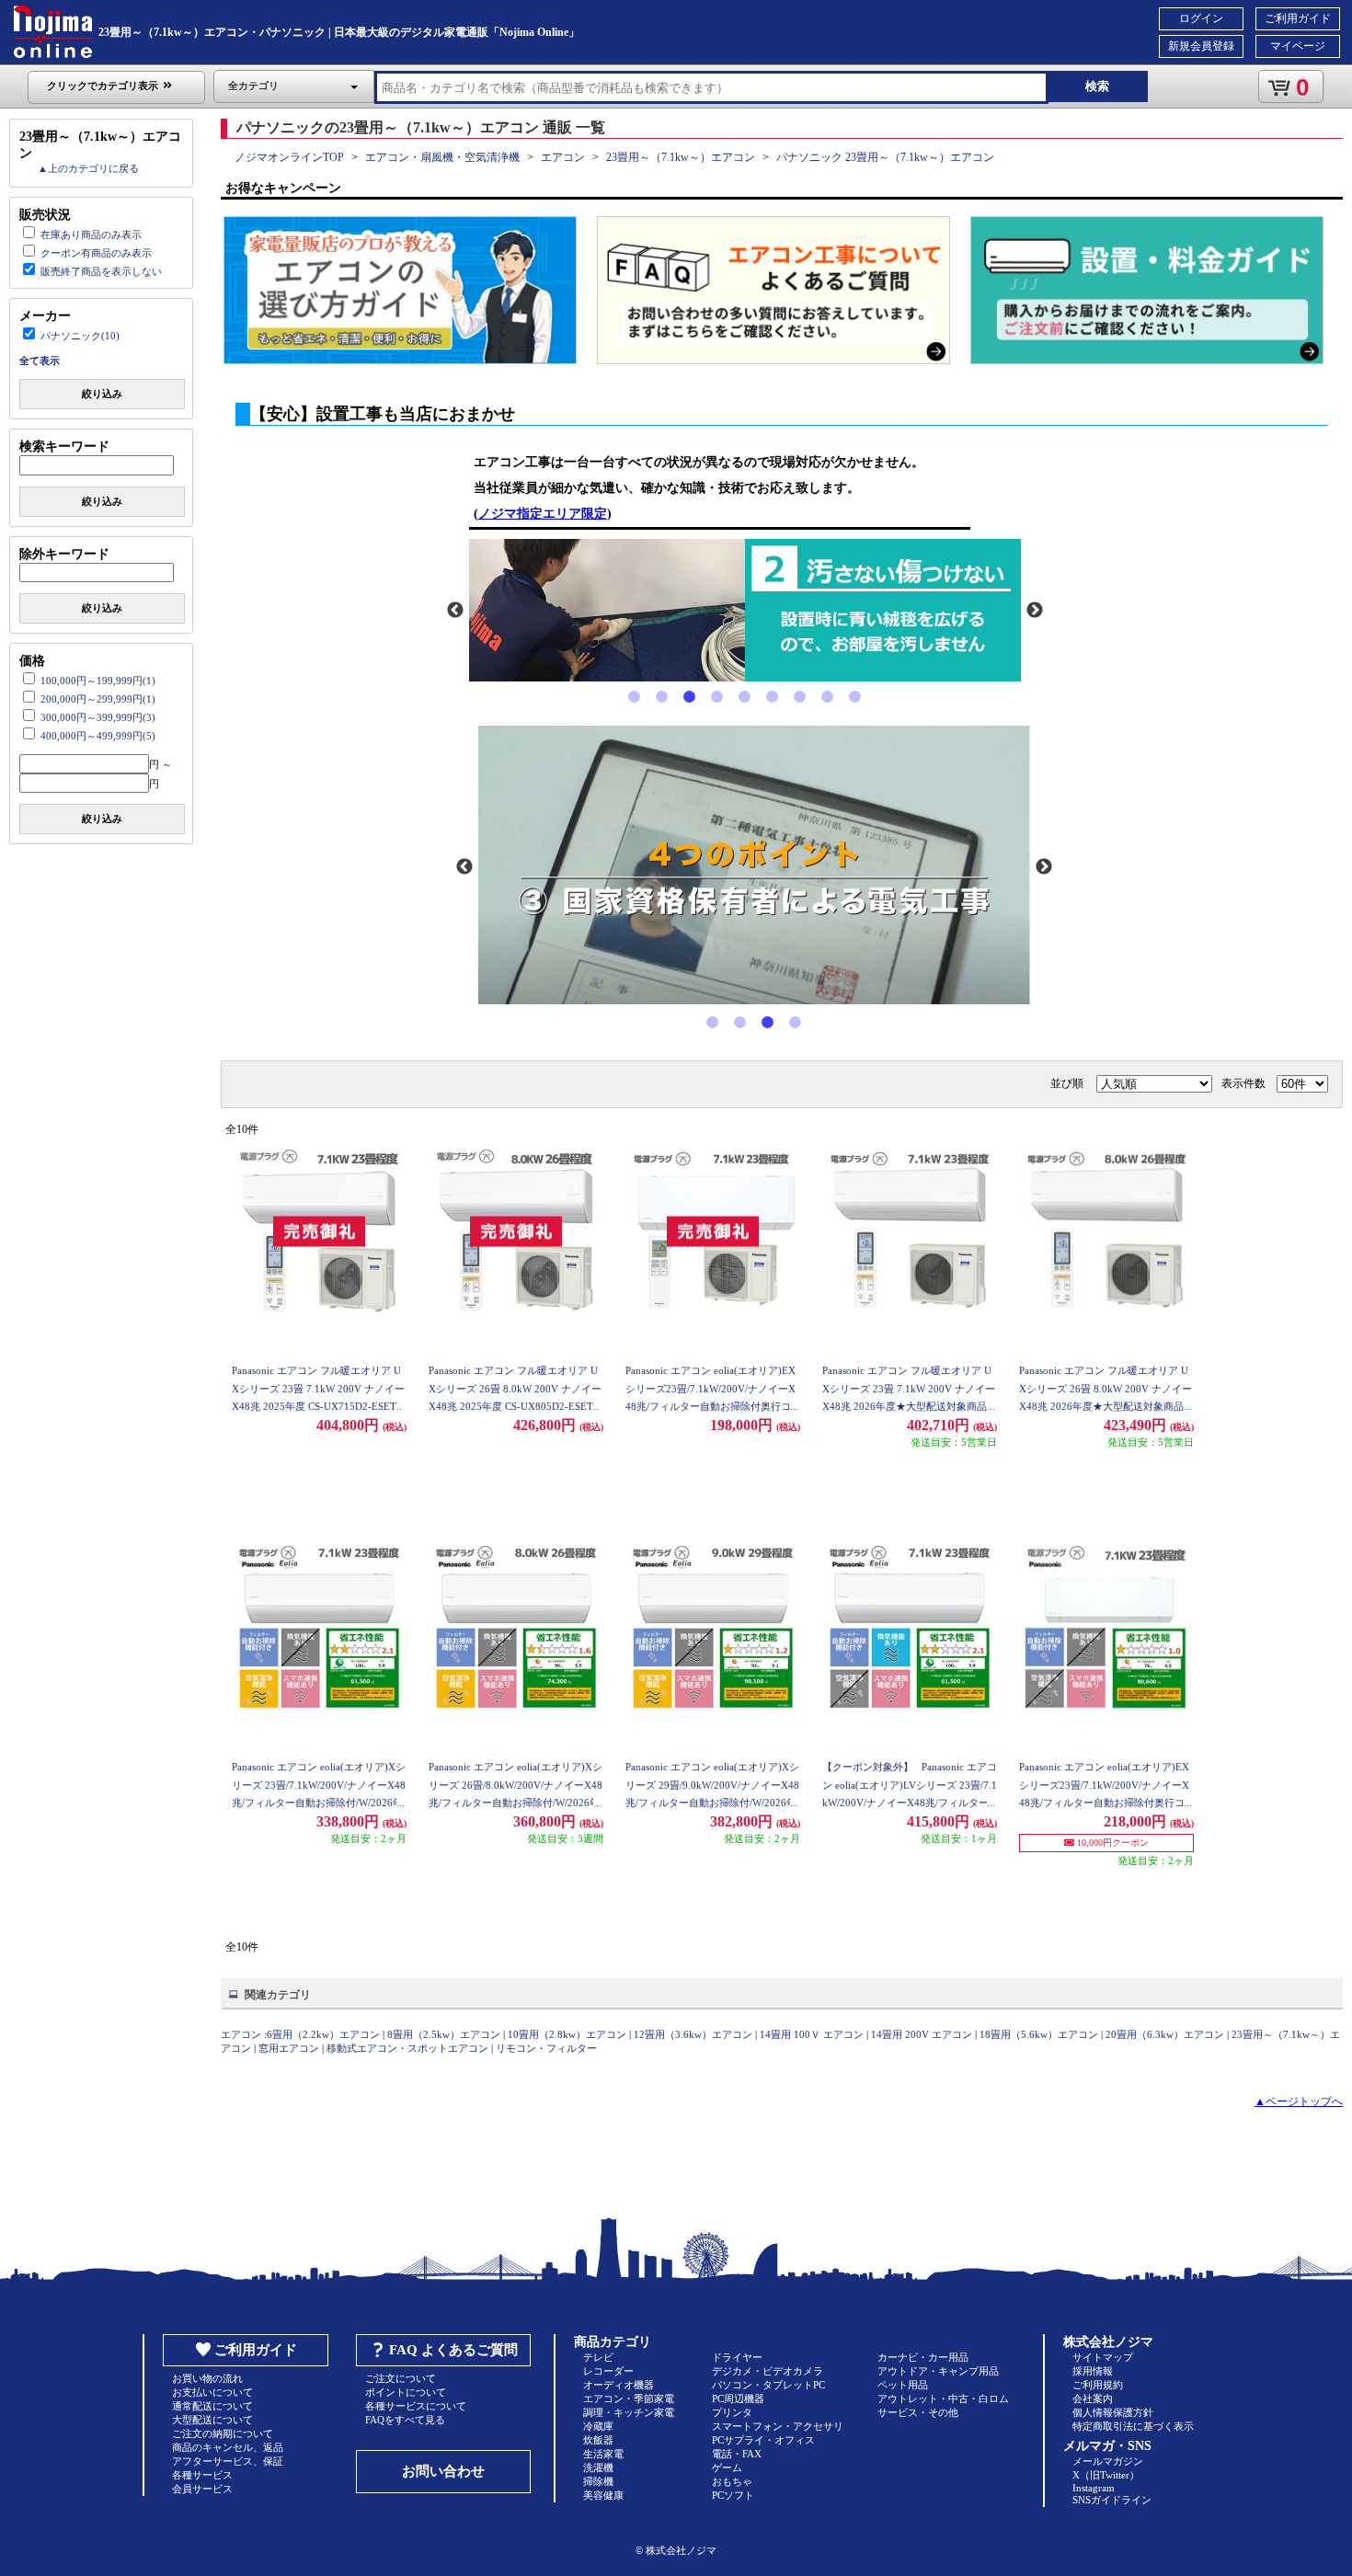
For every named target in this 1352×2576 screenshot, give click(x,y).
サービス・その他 (918, 2412)
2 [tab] (662, 697)
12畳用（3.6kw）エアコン (693, 2034)
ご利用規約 (1098, 2385)
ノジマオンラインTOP (289, 157)
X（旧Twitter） (1106, 2475)
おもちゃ (732, 2481)
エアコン (563, 157)
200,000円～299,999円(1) (98, 699)
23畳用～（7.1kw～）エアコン (681, 157)
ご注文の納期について (223, 2433)
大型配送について (212, 2420)
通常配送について (212, 2406)
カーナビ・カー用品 (923, 2357)
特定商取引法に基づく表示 (1133, 2426)
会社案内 (1093, 2399)
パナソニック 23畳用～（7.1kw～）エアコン (885, 157)
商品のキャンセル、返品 (228, 2447)
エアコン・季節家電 (629, 2399)
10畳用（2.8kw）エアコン (567, 2034)
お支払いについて (212, 2392)
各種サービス (202, 2475)
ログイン (1201, 18)
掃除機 (598, 2481)
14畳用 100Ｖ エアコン (812, 2034)
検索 (1097, 86)
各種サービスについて (416, 2406)
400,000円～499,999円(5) (98, 736)
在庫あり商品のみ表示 (91, 235)
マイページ (1298, 46)
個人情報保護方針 (1113, 2412)
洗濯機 (598, 2467)
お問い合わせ (443, 2471)
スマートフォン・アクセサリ (778, 2426)
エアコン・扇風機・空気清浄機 (442, 157)
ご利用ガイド (1298, 18)
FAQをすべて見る (405, 2420)
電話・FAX (737, 2454)
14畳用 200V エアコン (922, 2034)
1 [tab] (635, 697)
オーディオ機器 (619, 2385)
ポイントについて (406, 2392)
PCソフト (733, 2495)
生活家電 (603, 2454)
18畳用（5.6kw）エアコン (1039, 2034)
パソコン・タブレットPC (768, 2385)
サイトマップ (1103, 2357)
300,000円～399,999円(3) (98, 717)
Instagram (1094, 2488)
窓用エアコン (289, 2048)
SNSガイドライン (1112, 2500)
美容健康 (603, 2495)
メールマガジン (1108, 2461)
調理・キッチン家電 (629, 2412)
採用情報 (1093, 2371)
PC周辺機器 (738, 2399)
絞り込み (102, 394)
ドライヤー (737, 2357)
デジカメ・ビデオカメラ (768, 2371)
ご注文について (401, 2378)
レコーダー (608, 2371)
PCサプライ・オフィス (763, 2440)
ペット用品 (903, 2385)
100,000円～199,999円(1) (98, 681)
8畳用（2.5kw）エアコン (444, 2034)
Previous (455, 611)
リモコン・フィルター (546, 2048)
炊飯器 (598, 2440)
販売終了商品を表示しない (101, 271)
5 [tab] (745, 697)
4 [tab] (717, 697)
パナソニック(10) (80, 336)
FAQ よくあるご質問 (453, 2350)
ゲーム (727, 2467)
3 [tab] (690, 697)
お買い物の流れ (207, 2378)
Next (1035, 611)
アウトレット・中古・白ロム (943, 2399)
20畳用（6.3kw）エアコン (1165, 2034)
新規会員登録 (1201, 46)
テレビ (598, 2357)
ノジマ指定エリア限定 (543, 514)
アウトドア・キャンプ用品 (938, 2371)
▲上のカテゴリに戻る (88, 168)
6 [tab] (773, 697)
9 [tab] (855, 697)
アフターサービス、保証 (228, 2461)
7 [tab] (800, 697)
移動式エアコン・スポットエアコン (407, 2048)
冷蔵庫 (598, 2426)
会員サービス (202, 2489)
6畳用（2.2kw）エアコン (323, 2034)
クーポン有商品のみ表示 (96, 253)
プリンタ (732, 2412)
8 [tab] (828, 697)
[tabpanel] (745, 611)
